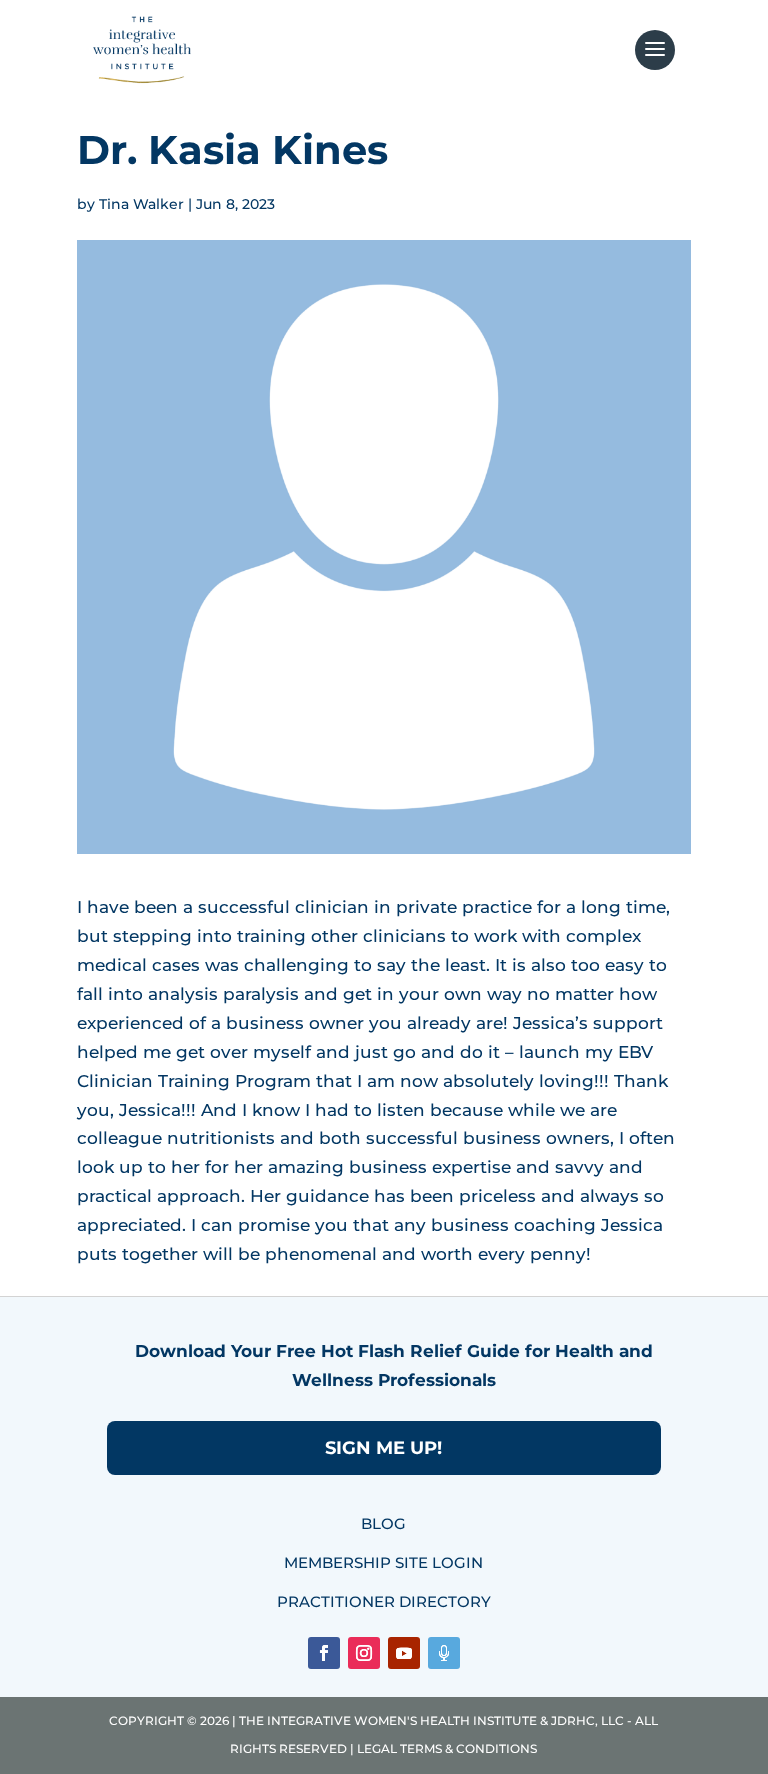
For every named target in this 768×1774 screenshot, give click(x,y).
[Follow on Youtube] (404, 1653)
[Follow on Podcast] (444, 1653)
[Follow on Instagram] (364, 1653)
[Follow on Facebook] (324, 1653)
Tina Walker (141, 204)
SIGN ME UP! (383, 1448)
